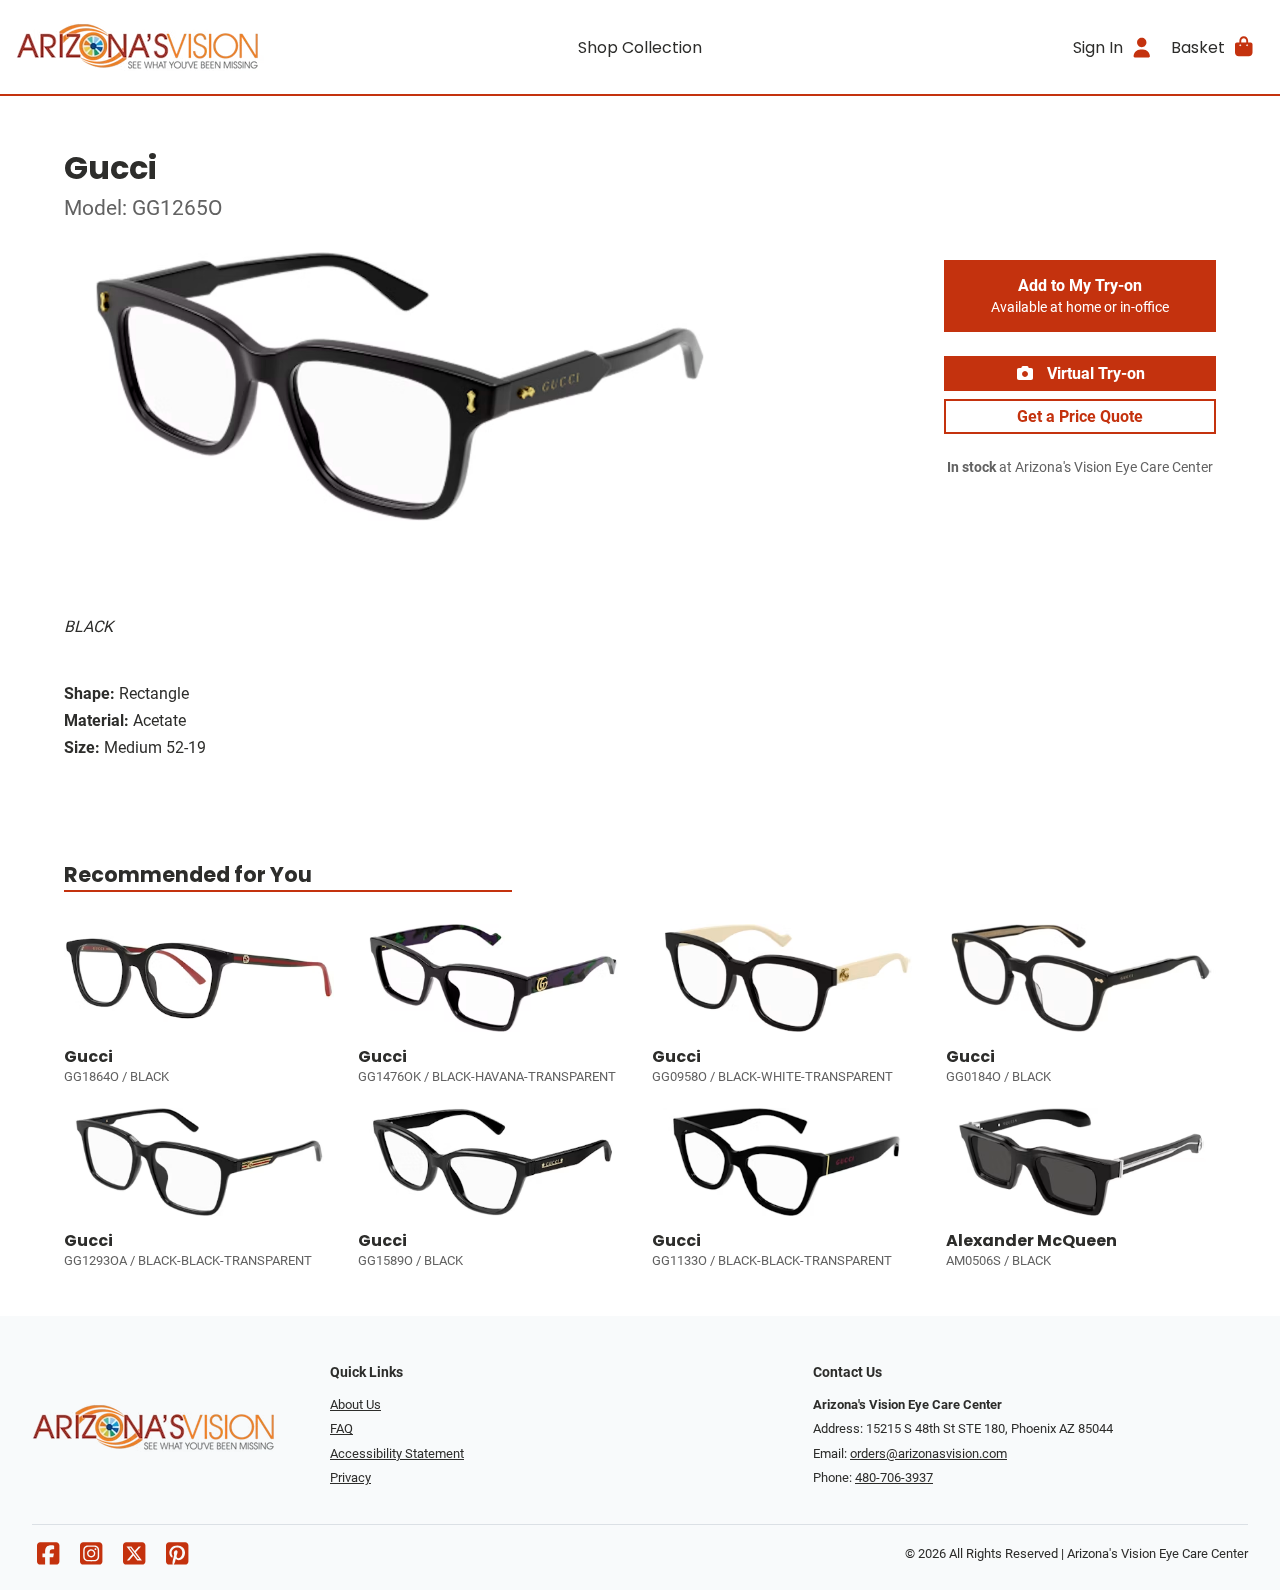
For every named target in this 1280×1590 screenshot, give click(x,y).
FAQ (341, 1428)
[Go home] (172, 47)
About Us (355, 1404)
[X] (134, 1558)
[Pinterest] (177, 1558)
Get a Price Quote (1080, 416)
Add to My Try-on (1080, 296)
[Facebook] (48, 1558)
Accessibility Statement (397, 1453)
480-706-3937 (894, 1477)
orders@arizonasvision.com (928, 1453)
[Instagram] (91, 1558)
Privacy (350, 1477)
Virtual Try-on (1094, 373)
